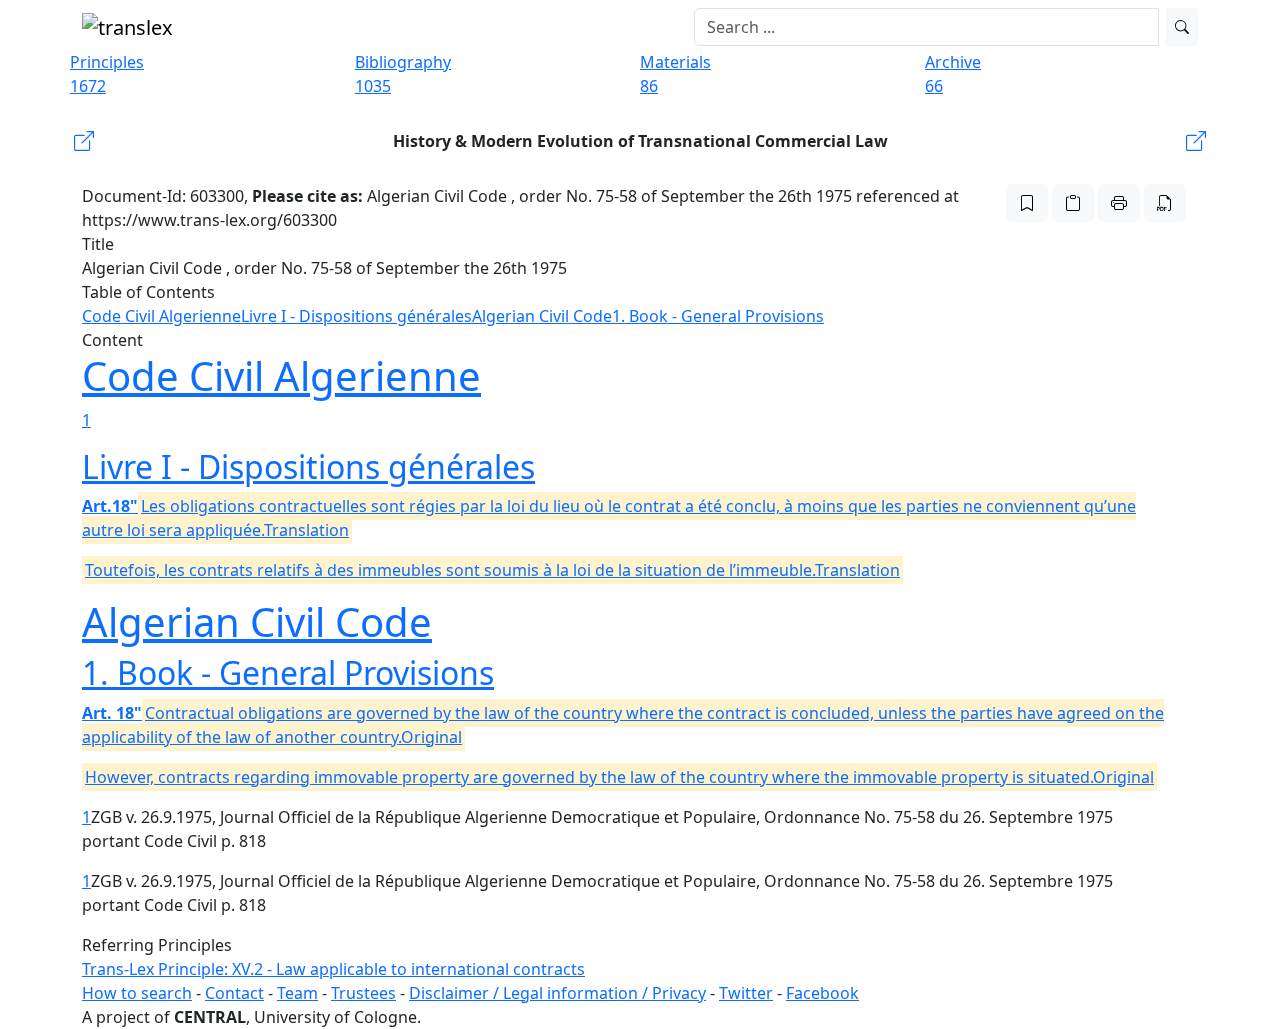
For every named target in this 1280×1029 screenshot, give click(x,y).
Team (297, 993)
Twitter (746, 993)
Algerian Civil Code (542, 316)
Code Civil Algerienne (161, 316)
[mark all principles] (1027, 203)
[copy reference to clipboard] (1073, 203)
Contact (234, 993)
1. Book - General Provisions (718, 316)
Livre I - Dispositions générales (356, 316)
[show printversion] (1119, 203)
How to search (137, 993)
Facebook (822, 993)
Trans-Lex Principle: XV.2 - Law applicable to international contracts (333, 969)
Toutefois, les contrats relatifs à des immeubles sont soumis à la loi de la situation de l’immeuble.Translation (492, 570)
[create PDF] (1165, 203)
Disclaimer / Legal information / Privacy (557, 993)
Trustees (363, 993)
